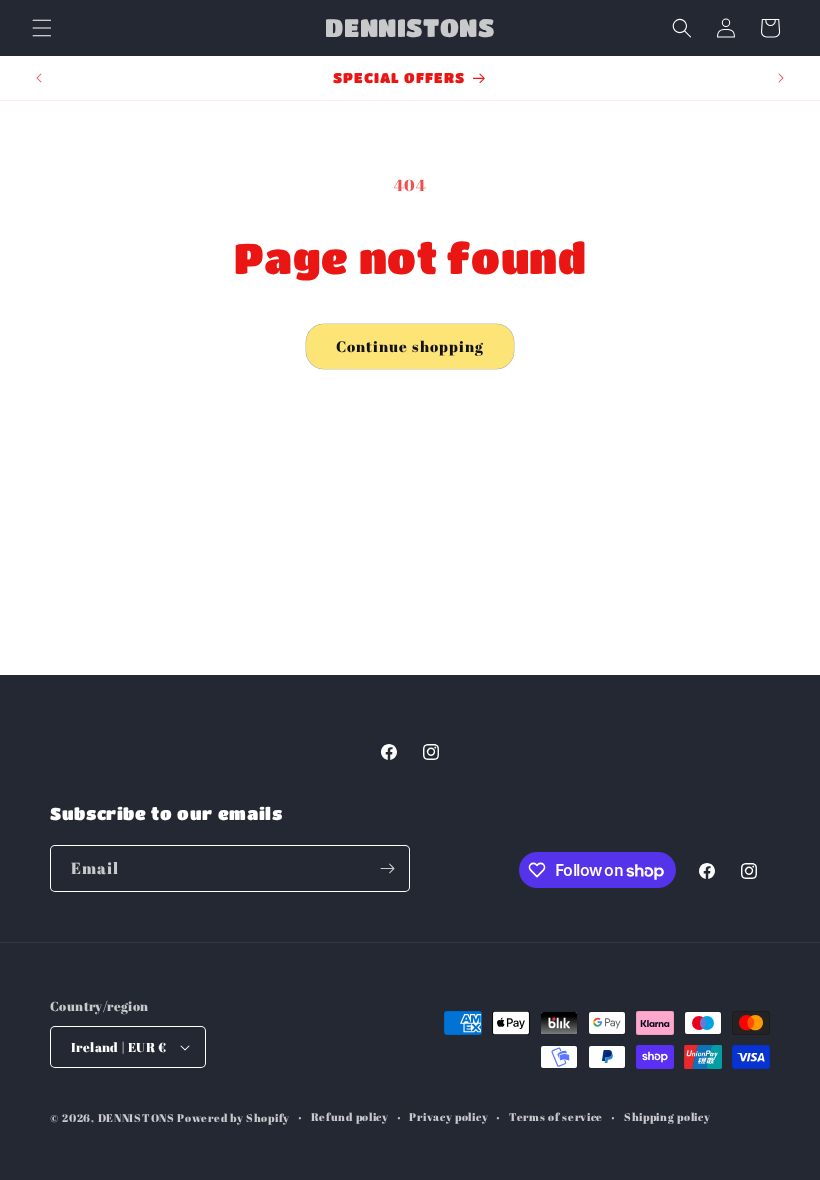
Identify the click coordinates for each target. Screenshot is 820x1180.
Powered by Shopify (233, 1117)
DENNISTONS (136, 1117)
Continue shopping (410, 346)
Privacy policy (448, 1116)
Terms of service (556, 1116)
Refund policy (350, 1116)
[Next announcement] (781, 78)
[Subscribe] (387, 868)
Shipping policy (667, 1116)
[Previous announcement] (39, 78)
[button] (42, 28)
